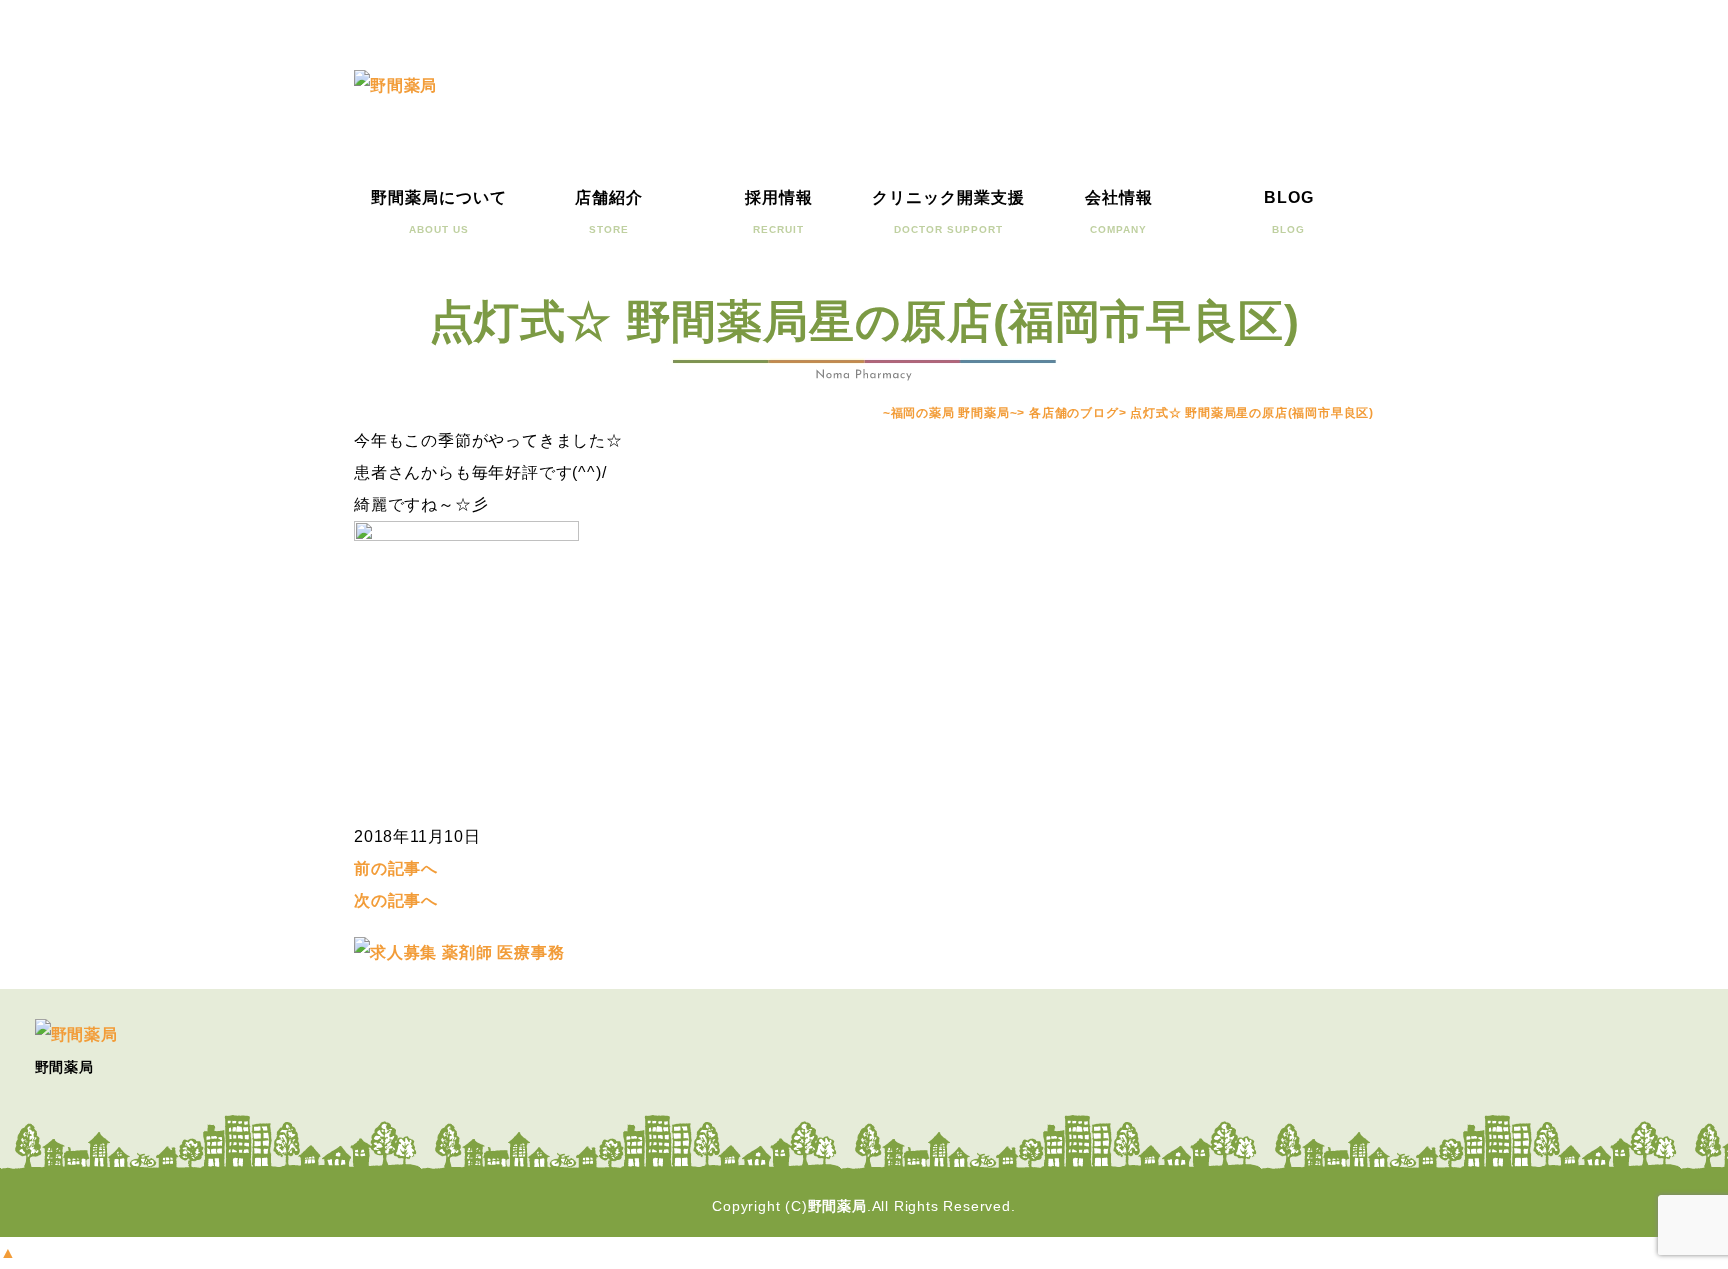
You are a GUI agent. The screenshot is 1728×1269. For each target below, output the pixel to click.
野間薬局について (439, 212)
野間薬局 (837, 1206)
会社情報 (1119, 212)
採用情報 (779, 212)
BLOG (1289, 212)
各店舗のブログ (1074, 413)
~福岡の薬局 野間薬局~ (950, 413)
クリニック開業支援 (948, 212)
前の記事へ (396, 868)
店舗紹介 (609, 212)
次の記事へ (396, 900)
